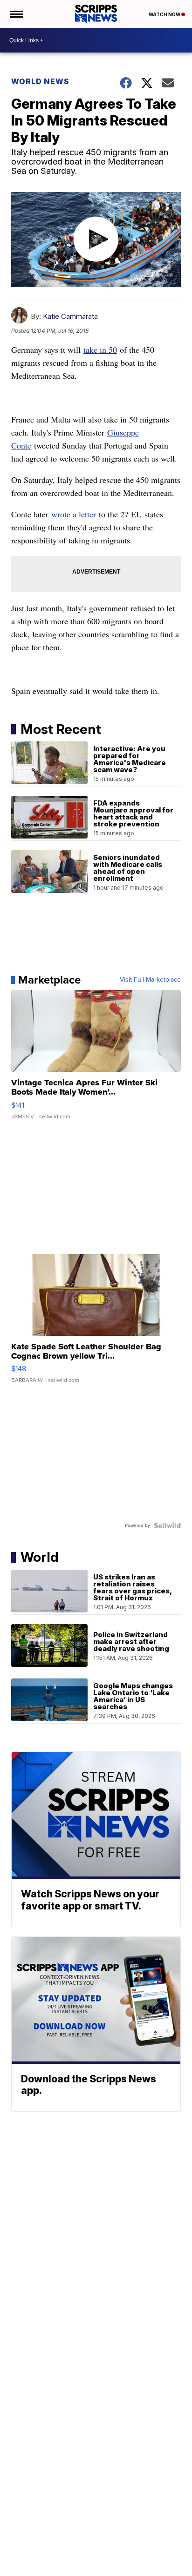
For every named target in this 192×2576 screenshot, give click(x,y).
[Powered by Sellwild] (167, 1526)
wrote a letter (74, 514)
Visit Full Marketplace (150, 980)
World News (40, 81)
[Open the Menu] (16, 14)
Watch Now (165, 14)
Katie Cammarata (70, 316)
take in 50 (100, 350)
